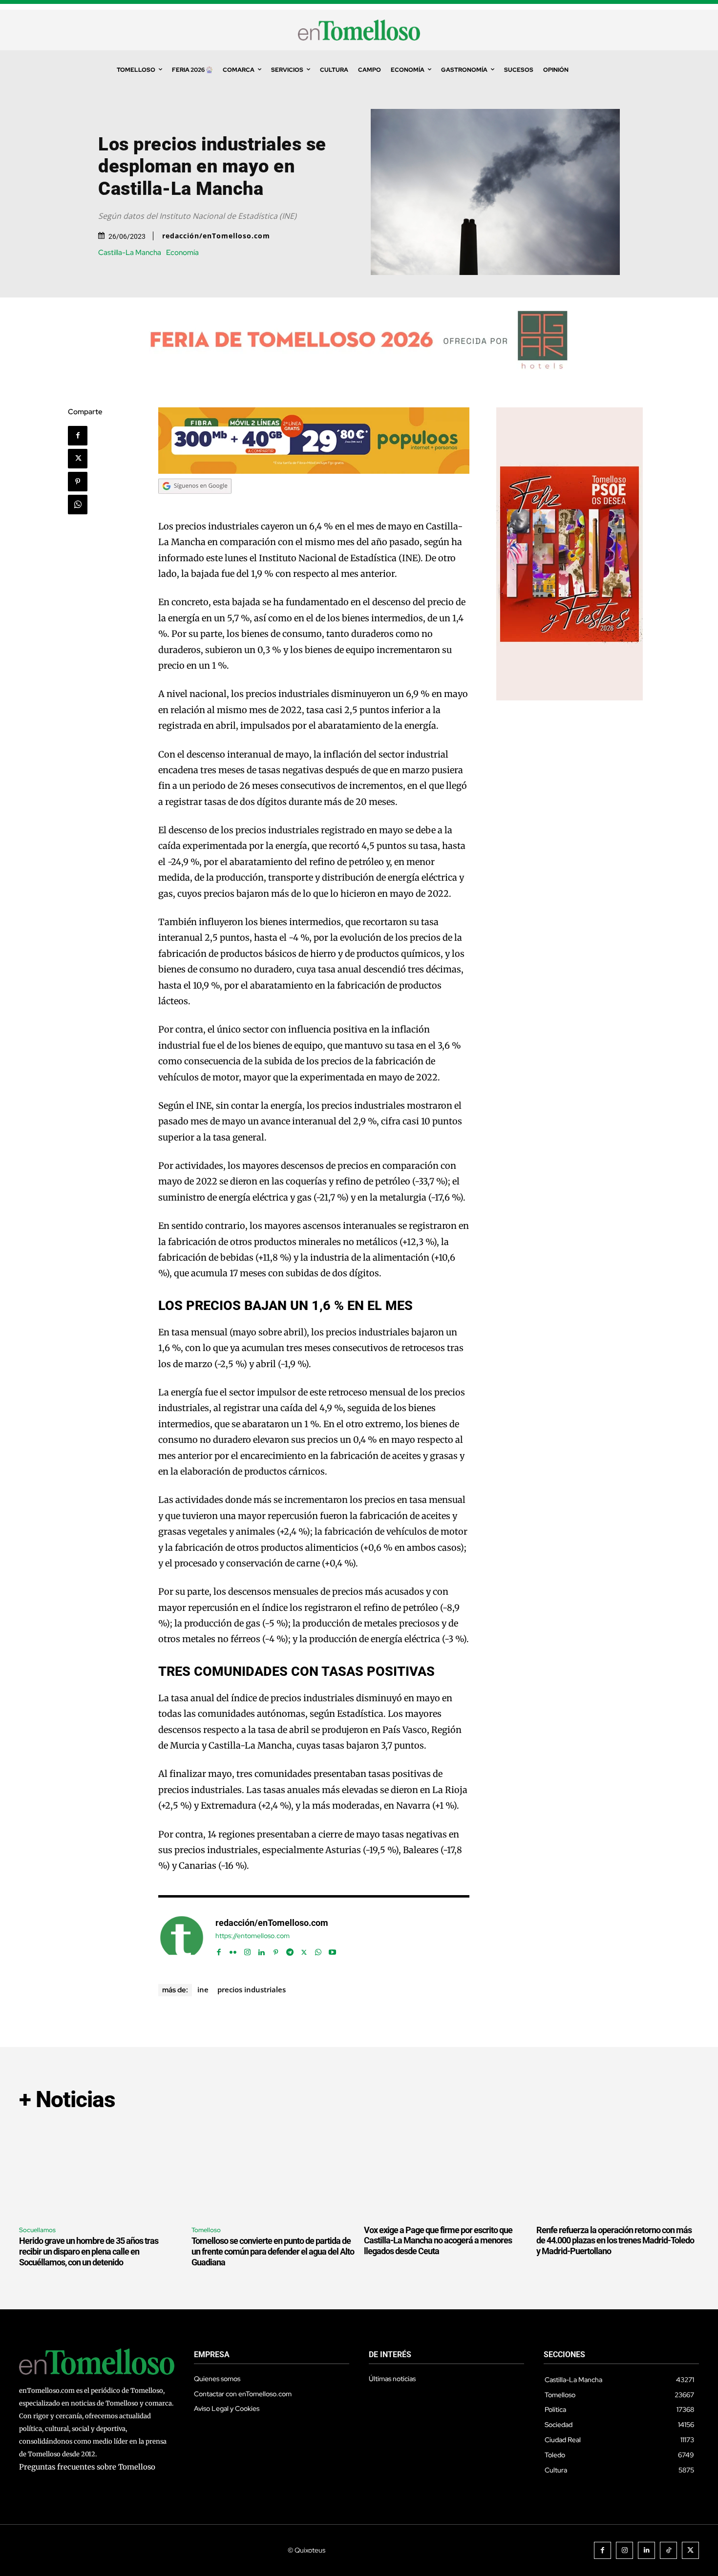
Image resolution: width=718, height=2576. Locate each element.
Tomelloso (206, 2230)
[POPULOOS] (314, 471)
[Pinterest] (78, 482)
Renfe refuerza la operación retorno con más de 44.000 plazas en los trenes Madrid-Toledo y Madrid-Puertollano (615, 2240)
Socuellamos (37, 2230)
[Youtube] (332, 1950)
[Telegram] (290, 1950)
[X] (78, 459)
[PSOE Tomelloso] (570, 698)
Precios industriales (252, 1989)
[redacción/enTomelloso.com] (182, 1938)
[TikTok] (668, 2550)
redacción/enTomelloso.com (216, 236)
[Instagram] (247, 1950)
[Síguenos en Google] (195, 503)
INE (203, 1989)
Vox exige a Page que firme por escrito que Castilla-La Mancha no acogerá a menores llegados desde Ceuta (438, 2240)
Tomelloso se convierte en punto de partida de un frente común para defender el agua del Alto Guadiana (273, 2251)
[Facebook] (78, 436)
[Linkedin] (262, 1950)
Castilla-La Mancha (130, 253)
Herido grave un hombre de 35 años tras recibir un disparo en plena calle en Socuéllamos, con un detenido (89, 2251)
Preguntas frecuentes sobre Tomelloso (87, 2467)
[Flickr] (233, 1950)
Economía (182, 253)
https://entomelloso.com (253, 1936)
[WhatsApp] (78, 505)
